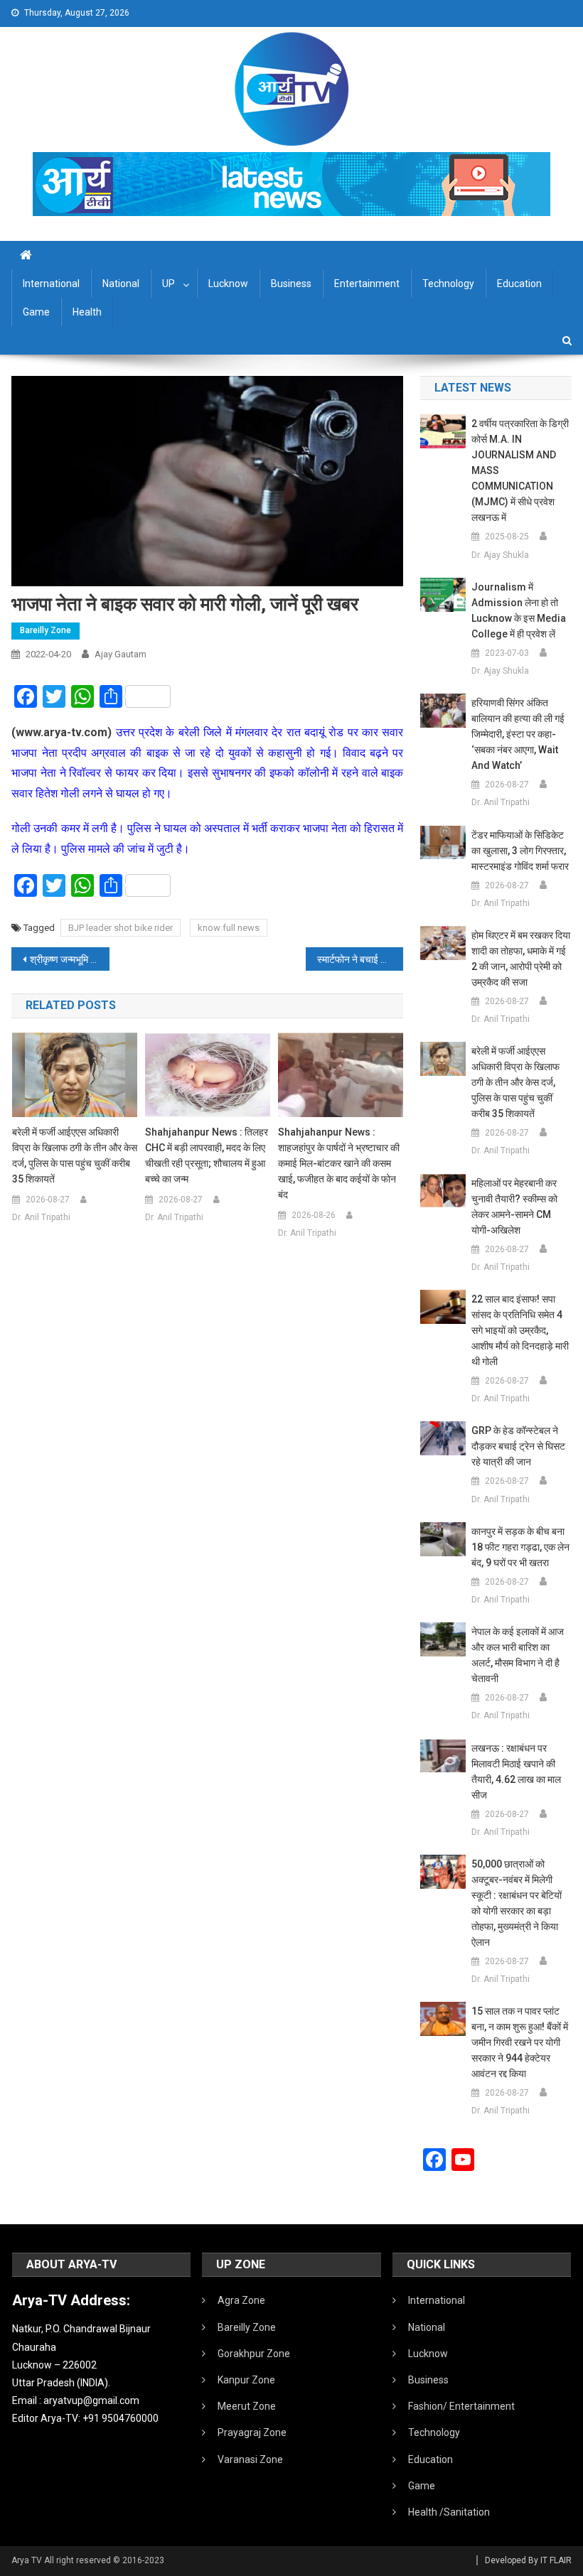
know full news (229, 928)
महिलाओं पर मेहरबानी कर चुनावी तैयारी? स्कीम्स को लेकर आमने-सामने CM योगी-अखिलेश (514, 1207)
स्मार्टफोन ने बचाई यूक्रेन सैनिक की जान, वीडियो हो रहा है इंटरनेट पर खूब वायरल (360, 959)
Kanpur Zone (246, 2380)
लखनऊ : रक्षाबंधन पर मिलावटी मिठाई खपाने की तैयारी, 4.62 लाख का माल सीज (516, 1772)
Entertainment (367, 284)
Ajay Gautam (121, 654)
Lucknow (228, 284)
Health (87, 312)
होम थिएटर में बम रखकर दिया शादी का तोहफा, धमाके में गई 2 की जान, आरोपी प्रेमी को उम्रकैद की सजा (521, 959)
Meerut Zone (247, 2406)
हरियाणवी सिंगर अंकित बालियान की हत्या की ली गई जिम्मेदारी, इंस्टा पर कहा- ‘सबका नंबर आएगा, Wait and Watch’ (518, 734)
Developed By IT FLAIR (528, 2560)
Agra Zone (241, 2300)
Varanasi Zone (250, 2459)
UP (169, 284)
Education (519, 284)
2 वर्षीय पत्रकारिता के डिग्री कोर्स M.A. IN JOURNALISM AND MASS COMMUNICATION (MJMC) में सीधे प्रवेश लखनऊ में (520, 470)
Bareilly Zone (46, 630)
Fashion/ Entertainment (461, 2406)
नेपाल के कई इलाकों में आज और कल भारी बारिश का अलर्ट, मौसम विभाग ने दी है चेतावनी (518, 1655)
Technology (448, 284)
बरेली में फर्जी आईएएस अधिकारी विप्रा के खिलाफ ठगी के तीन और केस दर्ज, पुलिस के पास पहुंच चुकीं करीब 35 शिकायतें (75, 1155)
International (51, 284)
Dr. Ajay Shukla (500, 555)
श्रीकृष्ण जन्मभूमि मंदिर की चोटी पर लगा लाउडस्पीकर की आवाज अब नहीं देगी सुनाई (70, 959)
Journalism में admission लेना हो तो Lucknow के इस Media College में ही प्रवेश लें (519, 610)
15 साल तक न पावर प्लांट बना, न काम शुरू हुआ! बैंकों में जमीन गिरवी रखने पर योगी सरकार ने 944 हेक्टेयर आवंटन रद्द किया (520, 2042)
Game (36, 312)
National (121, 284)
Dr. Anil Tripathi (41, 1217)
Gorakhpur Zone (254, 2354)
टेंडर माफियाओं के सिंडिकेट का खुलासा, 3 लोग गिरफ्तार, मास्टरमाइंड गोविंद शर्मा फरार (520, 851)
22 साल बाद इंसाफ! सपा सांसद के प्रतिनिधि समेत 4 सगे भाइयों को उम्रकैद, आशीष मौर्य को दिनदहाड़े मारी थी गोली (520, 1330)
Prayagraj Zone (252, 2432)
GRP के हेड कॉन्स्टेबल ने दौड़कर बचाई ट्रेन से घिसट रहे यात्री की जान (518, 1446)
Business (291, 284)
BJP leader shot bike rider (121, 928)
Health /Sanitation (449, 2512)
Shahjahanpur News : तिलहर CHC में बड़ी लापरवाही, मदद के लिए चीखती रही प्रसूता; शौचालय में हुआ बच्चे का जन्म (207, 1155)
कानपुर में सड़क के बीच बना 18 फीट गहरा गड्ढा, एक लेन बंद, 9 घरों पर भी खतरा (520, 1547)
